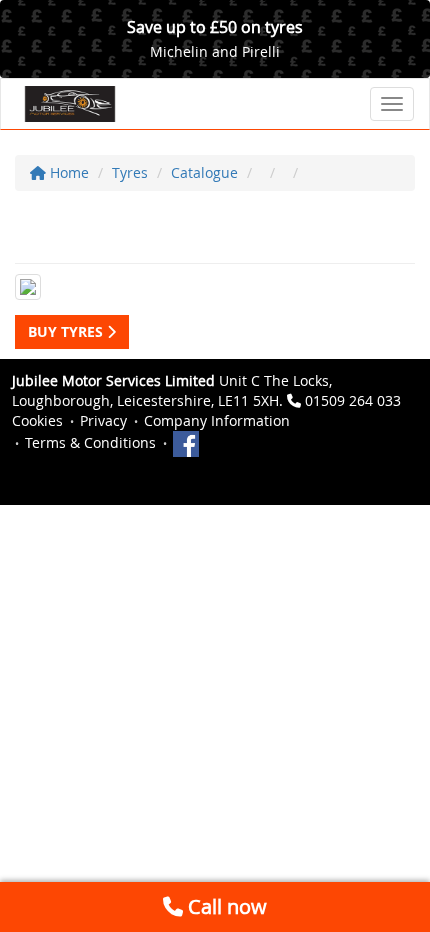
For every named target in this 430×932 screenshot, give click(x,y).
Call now (225, 906)
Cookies (37, 420)
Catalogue (204, 172)
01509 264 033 (353, 400)
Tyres (130, 172)
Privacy (103, 420)
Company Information (217, 420)
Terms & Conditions (90, 442)
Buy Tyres (67, 331)
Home (67, 172)
